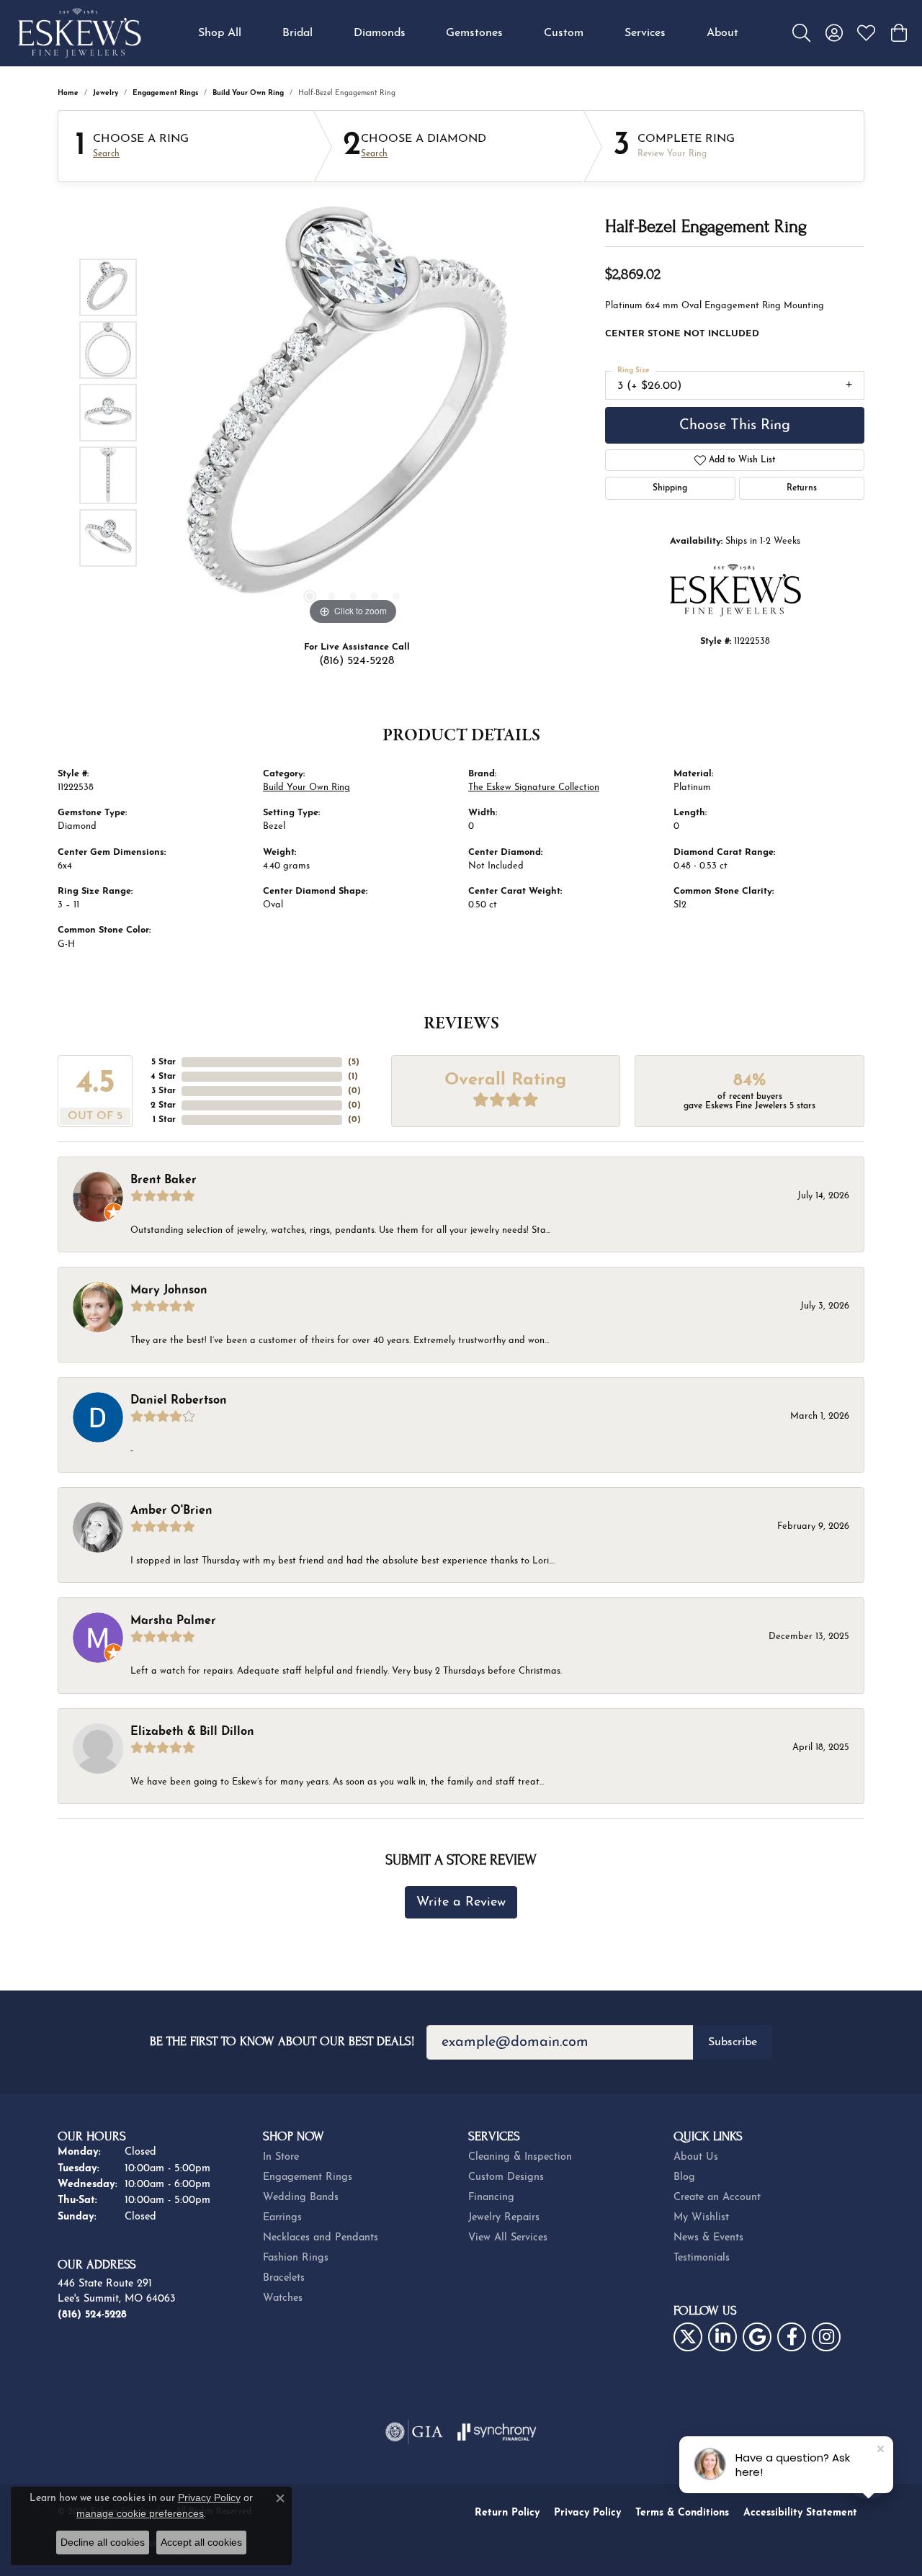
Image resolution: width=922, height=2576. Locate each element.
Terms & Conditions (682, 2513)
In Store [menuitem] (281, 2157)
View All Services (508, 2238)
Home (68, 93)
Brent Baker (164, 1180)
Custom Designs (506, 2177)
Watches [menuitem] (283, 2298)
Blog (684, 2177)
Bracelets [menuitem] (284, 2278)
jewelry (106, 93)
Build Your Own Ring (248, 93)
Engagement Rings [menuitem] (308, 2177)
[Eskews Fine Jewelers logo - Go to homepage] (79, 33)
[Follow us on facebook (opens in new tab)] (792, 2337)
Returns (802, 488)
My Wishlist (701, 2218)
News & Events (708, 2238)
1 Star (164, 1120)
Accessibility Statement (800, 2513)
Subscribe (733, 2042)
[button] (801, 33)
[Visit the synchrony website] (497, 2432)
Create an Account (717, 2198)
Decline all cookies (103, 2542)
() (354, 1062)
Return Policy (507, 2513)
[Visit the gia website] (414, 2432)
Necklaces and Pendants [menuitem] (321, 2238)
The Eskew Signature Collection (534, 787)
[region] (353, 413)
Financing (491, 2198)
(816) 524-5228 (357, 661)
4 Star (163, 1077)
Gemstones (474, 33)
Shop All (220, 33)
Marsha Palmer (173, 1621)
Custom (564, 33)
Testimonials (702, 2258)
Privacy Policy (587, 2513)
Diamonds (380, 33)
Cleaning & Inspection (520, 2157)
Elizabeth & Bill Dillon (192, 1732)
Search (106, 154)
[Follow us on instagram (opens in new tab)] (826, 2337)
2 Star (163, 1105)
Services (645, 33)
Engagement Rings (165, 93)
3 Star (164, 1091)
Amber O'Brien (171, 1511)
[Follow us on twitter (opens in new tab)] (688, 2337)
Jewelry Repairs (504, 2218)
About (722, 33)
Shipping (670, 488)
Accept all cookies (201, 2542)
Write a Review (461, 1902)
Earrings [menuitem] (282, 2218)
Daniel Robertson (179, 1401)
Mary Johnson (169, 1291)
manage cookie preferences (140, 2513)
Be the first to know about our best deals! (282, 2041)
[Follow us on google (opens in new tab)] (757, 2337)
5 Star (164, 1062)
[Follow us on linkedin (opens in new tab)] (722, 2337)
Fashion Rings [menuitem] (296, 2258)
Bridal (297, 33)
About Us (696, 2157)
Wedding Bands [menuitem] (301, 2198)
